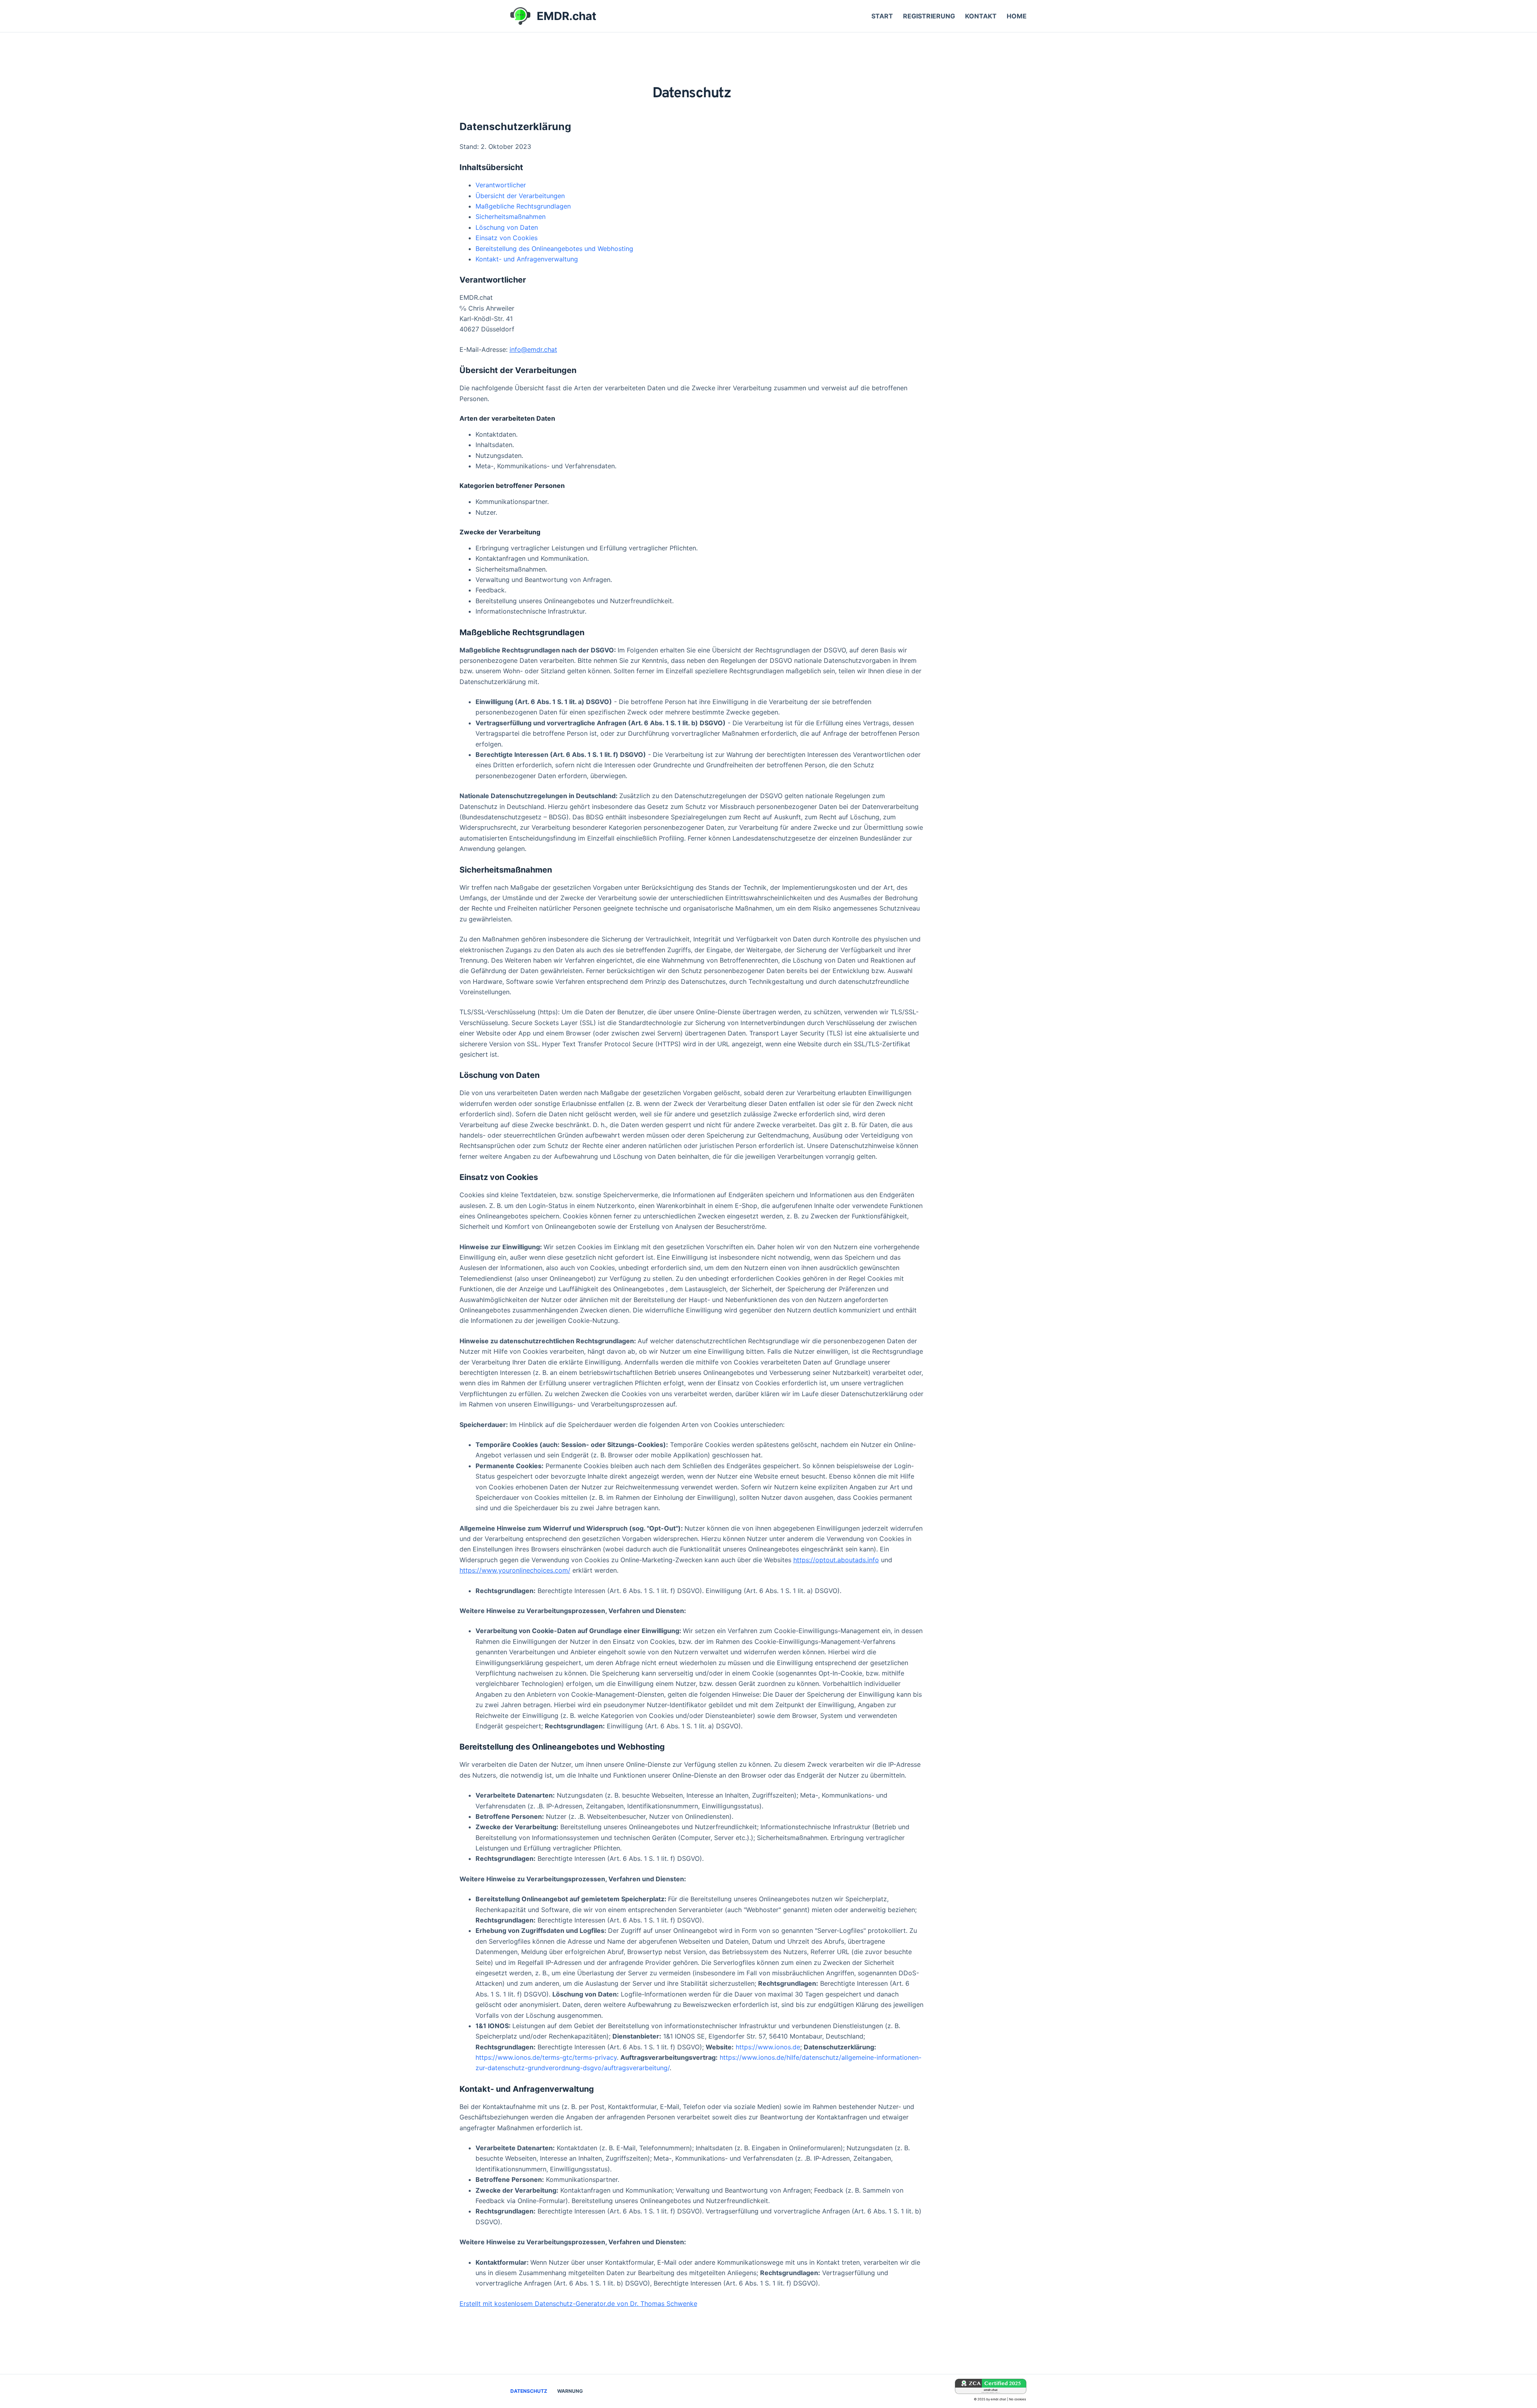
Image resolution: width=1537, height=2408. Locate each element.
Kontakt (981, 16)
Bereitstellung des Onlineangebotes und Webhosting (554, 249)
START (882, 16)
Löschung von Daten (507, 227)
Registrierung (929, 16)
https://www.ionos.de (768, 2047)
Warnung (570, 2391)
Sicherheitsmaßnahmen (511, 217)
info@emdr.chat (533, 349)
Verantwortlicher (501, 185)
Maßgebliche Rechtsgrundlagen (523, 206)
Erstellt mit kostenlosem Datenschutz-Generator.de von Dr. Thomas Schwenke (578, 2304)
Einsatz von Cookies (507, 238)
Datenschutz (529, 2391)
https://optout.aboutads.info (836, 1560)
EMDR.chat (567, 16)
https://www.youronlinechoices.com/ (515, 1570)
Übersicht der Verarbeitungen (520, 196)
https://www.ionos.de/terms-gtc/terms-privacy (546, 2057)
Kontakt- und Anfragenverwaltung (527, 259)
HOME (1017, 16)
